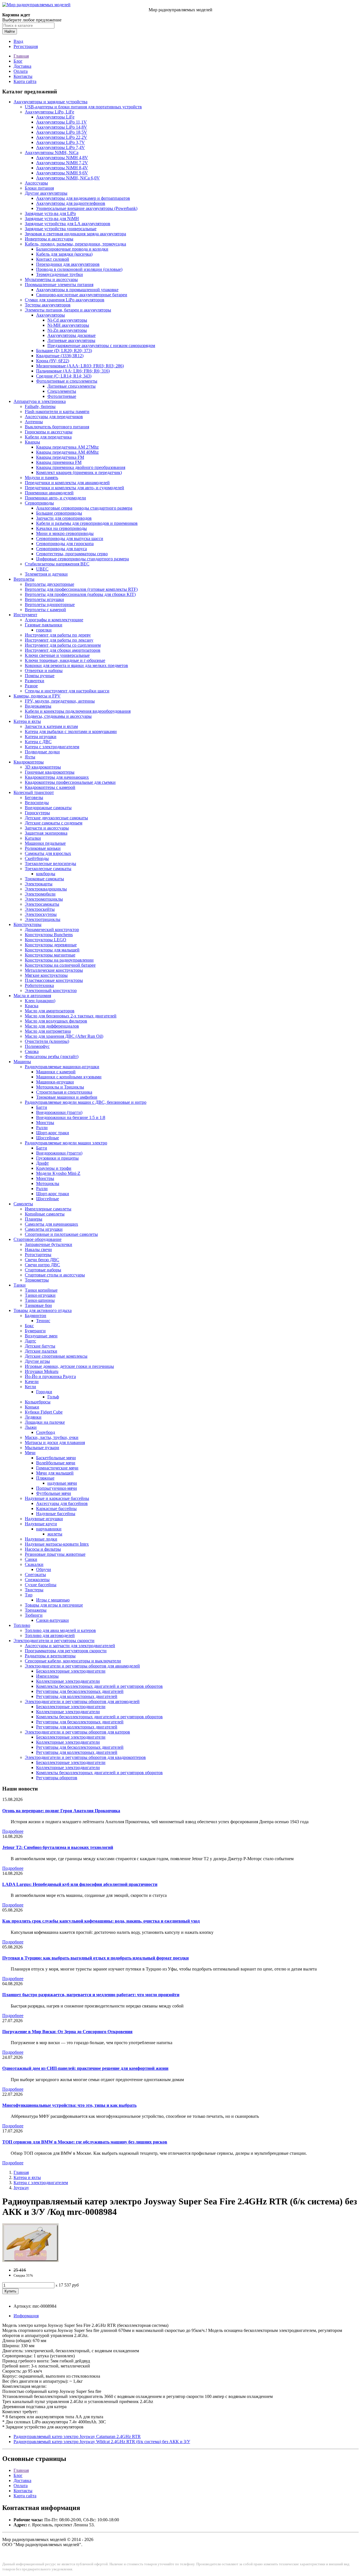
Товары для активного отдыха (43, 1310)
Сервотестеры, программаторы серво (72, 554)
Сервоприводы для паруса (61, 549)
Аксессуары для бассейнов (62, 1503)
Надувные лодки (41, 1539)
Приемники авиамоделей (49, 493)
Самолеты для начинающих (51, 1224)
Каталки (33, 838)
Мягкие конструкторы (46, 975)
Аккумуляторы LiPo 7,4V (60, 147)
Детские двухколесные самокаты (56, 818)
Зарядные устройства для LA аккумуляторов (68, 224)
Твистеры (34, 1590)
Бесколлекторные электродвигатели (71, 1671)
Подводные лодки (42, 752)
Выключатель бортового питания (57, 427)
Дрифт (42, 1163)
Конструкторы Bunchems (49, 935)
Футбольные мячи (54, 1493)
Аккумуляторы (50, 315)
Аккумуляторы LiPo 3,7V (60, 142)
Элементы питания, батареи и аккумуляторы (68, 310)
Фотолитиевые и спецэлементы (67, 381)
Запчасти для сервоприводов (64, 518)
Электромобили (40, 894)
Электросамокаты (42, 904)
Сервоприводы (39, 503)
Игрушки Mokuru (42, 1371)
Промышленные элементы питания (59, 285)
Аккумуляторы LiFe (55, 117)
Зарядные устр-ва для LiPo (50, 213)
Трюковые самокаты (44, 879)
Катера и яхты (27, 721)
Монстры (45, 1123)
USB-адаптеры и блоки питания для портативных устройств (83, 107)
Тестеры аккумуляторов (48, 305)
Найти (10, 31)
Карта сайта (25, 81)
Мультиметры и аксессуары (51, 279)
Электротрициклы (43, 919)
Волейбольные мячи (56, 1463)
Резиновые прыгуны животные (55, 1554)
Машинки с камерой (56, 1072)
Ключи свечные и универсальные (57, 655)
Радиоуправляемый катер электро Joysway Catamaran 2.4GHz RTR (77, 2436)
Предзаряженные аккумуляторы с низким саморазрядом (101, 345)
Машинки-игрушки (55, 1082)
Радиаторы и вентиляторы (50, 1656)
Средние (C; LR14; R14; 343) (64, 376)
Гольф (53, 1397)
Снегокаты (35, 1575)
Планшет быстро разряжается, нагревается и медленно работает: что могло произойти (91, 1995)
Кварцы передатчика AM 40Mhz (67, 452)
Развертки (35, 681)
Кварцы (32, 442)
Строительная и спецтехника (64, 1092)
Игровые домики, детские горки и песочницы (69, 1366)
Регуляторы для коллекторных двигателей (77, 1696)
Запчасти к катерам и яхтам (51, 726)
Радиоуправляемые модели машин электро (66, 1143)
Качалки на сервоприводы (61, 528)
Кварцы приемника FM (59, 462)
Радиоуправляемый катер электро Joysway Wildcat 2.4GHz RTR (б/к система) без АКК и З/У (102, 2442)
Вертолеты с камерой (45, 610)
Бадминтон (36, 1316)
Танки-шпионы (40, 1300)
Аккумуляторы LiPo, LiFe (49, 112)
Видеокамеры (38, 706)
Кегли (30, 1387)
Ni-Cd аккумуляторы (67, 320)
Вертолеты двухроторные (49, 584)
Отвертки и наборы (44, 671)
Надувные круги (41, 1524)
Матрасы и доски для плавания (55, 1442)
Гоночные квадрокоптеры (50, 772)
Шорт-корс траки (53, 1133)
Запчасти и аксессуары (47, 828)
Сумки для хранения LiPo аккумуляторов (65, 300)
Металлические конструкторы (54, 970)
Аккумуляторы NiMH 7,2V (62, 163)
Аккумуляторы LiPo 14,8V (62, 127)
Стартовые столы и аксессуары (55, 1275)
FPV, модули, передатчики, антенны (60, 701)
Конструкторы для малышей (52, 950)
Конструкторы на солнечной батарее (60, 965)
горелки (44, 630)
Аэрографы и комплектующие (54, 620)
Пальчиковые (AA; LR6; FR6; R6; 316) (73, 371)
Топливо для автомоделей (50, 1635)
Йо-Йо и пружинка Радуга (50, 1376)
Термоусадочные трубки (60, 274)
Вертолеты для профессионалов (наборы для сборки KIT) (80, 594)
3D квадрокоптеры (43, 767)
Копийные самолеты (45, 1214)
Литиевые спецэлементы (71, 386)
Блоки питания (39, 188)
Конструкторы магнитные (50, 955)
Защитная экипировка (46, 833)
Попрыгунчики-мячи (57, 1488)
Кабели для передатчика (48, 437)
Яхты (30, 757)
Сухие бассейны (41, 1585)
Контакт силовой (53, 259)
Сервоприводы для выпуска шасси (70, 538)
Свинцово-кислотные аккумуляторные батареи (82, 295)
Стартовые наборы (43, 1270)
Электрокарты (39, 884)
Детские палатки (41, 1351)
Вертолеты (24, 579)
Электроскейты (40, 909)
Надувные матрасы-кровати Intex (57, 1544)
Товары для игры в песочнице (54, 1605)
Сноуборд (46, 1432)
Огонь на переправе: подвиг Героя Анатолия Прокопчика (61, 1811)
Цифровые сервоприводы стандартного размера (82, 559)
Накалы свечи (38, 1249)
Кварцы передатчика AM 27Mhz (67, 447)
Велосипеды (37, 803)
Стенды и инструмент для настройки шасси (67, 691)
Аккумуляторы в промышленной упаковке (77, 290)
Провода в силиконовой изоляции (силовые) (79, 269)
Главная (21, 56)
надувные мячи (62, 1483)
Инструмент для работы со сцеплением (63, 645)
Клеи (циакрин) (40, 1001)
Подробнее (13, 1831)
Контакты (23, 76)
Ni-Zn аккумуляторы (67, 330)
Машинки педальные (45, 843)
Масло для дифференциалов (52, 1026)
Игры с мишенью (53, 1600)
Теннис (43, 1321)
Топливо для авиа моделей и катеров (60, 1630)
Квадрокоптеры (29, 762)
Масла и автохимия (32, 996)
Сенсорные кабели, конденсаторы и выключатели (73, 1661)
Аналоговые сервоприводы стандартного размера (84, 508)
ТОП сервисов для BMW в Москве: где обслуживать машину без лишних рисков (85, 2142)
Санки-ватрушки (52, 1620)
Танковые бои (38, 1305)
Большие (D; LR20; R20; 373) (64, 351)
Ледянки (33, 1417)
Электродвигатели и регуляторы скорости (54, 1641)
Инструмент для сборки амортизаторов (63, 650)
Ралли (42, 1128)
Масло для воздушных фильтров (56, 1021)
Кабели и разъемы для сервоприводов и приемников (87, 523)
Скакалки (34, 1564)
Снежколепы (37, 1580)
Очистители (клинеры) (47, 1041)
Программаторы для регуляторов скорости (66, 1651)
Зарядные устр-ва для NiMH (52, 219)
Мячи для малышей (55, 1473)
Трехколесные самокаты (48, 869)
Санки (31, 1559)
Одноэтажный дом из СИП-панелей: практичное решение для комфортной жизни (85, 2068)
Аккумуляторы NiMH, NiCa (52, 153)
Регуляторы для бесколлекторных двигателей (80, 1691)
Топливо (22, 1625)
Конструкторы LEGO (46, 940)
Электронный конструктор (51, 990)
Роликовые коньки (43, 848)
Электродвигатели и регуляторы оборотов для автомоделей (82, 1701)
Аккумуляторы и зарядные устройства (50, 102)
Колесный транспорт (34, 792)
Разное (31, 686)
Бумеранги (35, 1331)
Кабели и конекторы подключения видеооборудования (78, 711)
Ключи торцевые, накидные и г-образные (65, 660)
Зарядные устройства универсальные (61, 229)
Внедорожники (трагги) (59, 1112)
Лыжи (31, 1427)
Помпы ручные (40, 676)
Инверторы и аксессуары (49, 239)
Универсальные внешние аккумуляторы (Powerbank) (87, 208)
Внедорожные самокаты (48, 808)
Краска (32, 1006)
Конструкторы (27, 924)
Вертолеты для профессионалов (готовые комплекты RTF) (81, 589)
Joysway (21, 2188)
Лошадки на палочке (45, 1422)
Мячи (30, 1453)
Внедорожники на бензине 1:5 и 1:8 (71, 1117)
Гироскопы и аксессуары (49, 432)
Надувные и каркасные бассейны (57, 1498)
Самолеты (23, 1204)
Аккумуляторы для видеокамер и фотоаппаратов (83, 198)
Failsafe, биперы (40, 406)
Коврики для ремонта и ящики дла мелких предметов (76, 665)
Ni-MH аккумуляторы (68, 325)
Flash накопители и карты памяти (57, 412)
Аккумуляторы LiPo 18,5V (62, 132)
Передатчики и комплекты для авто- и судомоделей (74, 488)
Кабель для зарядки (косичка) (64, 254)
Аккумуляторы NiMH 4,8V (62, 158)
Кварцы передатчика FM (60, 457)
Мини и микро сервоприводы (65, 533)
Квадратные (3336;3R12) (60, 356)
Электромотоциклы (44, 899)
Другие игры (37, 1361)
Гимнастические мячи (57, 1468)
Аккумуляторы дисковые (71, 335)
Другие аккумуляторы (46, 193)
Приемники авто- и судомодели (55, 498)
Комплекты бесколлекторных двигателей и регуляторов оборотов (99, 1686)
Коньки (32, 1407)
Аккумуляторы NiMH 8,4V (62, 168)
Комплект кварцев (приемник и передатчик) (79, 472)
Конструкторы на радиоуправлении (59, 960)
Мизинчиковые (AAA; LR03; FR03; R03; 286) (80, 366)
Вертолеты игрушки (44, 599)
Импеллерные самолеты (48, 1209)
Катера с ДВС (38, 742)
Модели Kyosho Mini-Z (58, 1173)
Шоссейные (48, 1138)
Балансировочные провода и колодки (72, 249)
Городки (44, 1392)
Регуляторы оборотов (57, 1778)
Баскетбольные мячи (56, 1458)
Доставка (22, 66)
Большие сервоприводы (59, 513)
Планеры (34, 1219)
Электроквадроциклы (46, 889)
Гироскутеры (37, 813)
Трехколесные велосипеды (50, 864)
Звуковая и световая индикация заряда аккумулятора (75, 234)
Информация (26, 2316)
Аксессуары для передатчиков (54, 417)
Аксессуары (36, 183)
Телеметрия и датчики (46, 574)
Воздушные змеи (41, 1336)
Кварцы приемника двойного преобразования (81, 467)
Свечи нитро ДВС (42, 1265)
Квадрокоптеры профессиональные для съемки (70, 782)
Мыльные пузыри (42, 1448)
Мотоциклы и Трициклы (60, 1087)
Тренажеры (36, 1610)
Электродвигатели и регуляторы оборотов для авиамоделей (82, 1666)
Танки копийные (41, 1290)
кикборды (46, 874)
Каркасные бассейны (56, 1508)
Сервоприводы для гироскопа (65, 544)
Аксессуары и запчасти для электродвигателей (70, 1646)
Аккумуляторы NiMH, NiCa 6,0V (68, 178)
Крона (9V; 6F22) (53, 361)
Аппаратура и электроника (40, 401)
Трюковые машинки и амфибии (67, 1097)
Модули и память (41, 478)
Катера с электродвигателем (52, 747)
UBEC (42, 569)
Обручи (44, 1569)
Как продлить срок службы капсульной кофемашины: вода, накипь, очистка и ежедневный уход (101, 1921)
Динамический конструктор (52, 930)
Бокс (29, 1326)
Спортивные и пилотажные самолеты (61, 1234)
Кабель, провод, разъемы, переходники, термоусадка (75, 244)
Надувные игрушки (44, 1519)
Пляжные (45, 1478)
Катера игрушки (41, 737)
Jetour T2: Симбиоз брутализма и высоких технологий (58, 1847)
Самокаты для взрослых (48, 853)
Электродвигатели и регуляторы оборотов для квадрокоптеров (85, 1757)
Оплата (21, 71)
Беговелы (34, 797)
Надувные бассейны (56, 1514)
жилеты (55, 1534)
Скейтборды (37, 858)
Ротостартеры (38, 1255)
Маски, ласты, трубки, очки (52, 1437)
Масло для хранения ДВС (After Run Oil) (64, 1036)
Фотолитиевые (62, 396)
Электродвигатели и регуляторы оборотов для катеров (77, 1732)
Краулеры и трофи (54, 1168)
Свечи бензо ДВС (42, 1260)
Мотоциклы (48, 1183)
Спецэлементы (62, 391)
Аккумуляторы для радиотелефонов (71, 203)
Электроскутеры (41, 914)
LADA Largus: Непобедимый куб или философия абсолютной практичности (80, 1884)
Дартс (30, 1341)
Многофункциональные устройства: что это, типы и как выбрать (69, 2105)
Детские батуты (40, 1346)
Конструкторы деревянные (51, 945)
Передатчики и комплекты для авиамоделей (67, 483)
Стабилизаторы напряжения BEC (57, 564)
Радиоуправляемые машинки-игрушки (62, 1067)
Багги (42, 1107)
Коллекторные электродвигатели (68, 1681)
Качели (32, 1382)
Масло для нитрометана (48, 1031)
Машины (22, 1062)
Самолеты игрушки (44, 1229)
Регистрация (26, 46)
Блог (18, 61)
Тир (29, 1595)
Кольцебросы (38, 1402)
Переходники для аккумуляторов (68, 264)
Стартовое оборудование (38, 1239)
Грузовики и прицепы (57, 1158)
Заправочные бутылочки (49, 1244)
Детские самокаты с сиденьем (54, 823)
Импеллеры (47, 1676)
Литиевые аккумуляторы (71, 340)
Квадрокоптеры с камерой (50, 787)
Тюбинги (34, 1615)
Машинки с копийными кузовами (69, 1077)
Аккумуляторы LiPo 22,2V (62, 137)
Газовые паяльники (44, 625)
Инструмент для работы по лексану (59, 640)
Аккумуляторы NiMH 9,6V (62, 173)
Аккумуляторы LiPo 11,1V (61, 122)
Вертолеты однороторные (50, 604)
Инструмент (25, 615)
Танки (20, 1285)
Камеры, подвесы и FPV (37, 696)
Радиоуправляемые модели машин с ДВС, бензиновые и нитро (86, 1102)
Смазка (32, 1051)
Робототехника (39, 985)
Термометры (37, 1280)
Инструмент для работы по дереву (58, 635)
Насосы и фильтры (43, 1549)
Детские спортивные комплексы (56, 1356)
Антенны (34, 422)
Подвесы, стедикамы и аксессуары (58, 716)
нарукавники (49, 1529)
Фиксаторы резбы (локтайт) (52, 1056)
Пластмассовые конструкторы (54, 980)
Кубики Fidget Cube (44, 1412)
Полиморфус (37, 1046)
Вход (18, 41)
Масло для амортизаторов (50, 1011)
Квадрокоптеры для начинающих (57, 777)
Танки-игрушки (40, 1295)
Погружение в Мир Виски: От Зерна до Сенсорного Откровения (67, 2032)
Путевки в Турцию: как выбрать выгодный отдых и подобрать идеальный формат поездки (95, 1958)
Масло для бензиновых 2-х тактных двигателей (71, 1016)
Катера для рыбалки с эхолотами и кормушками (71, 731)
